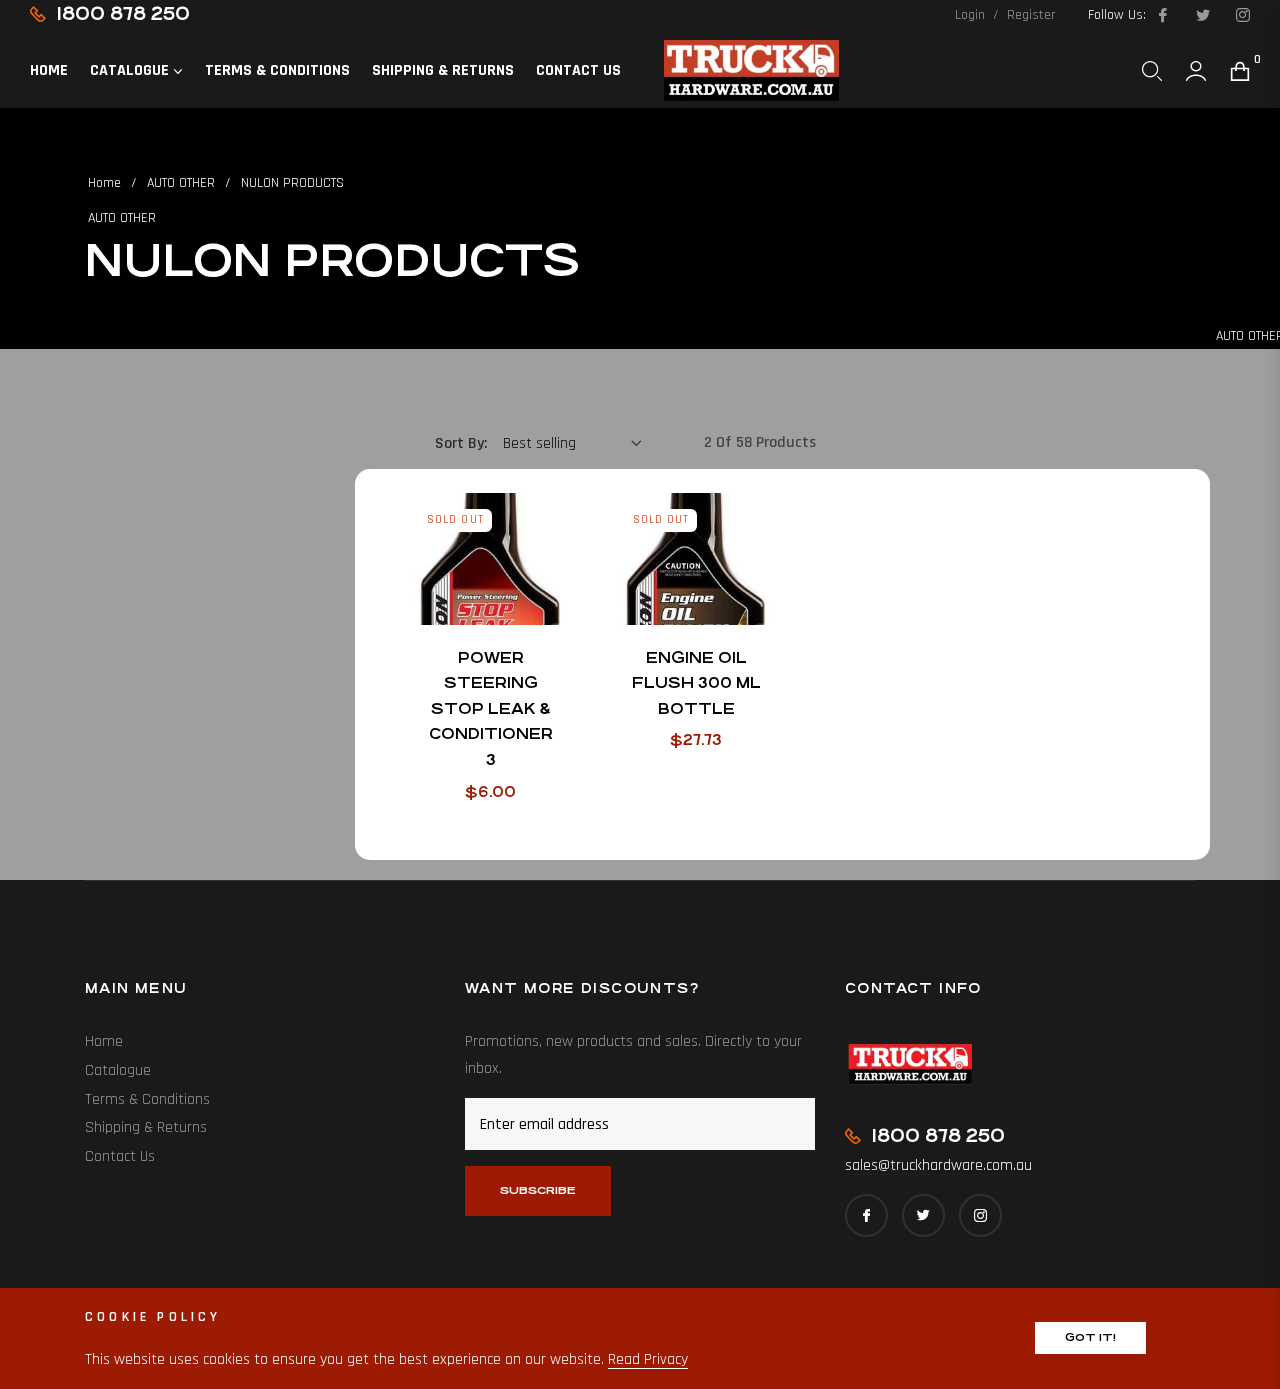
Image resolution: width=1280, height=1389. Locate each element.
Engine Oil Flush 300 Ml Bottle (696, 683)
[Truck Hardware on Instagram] (1242, 15)
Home (104, 183)
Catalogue (118, 1070)
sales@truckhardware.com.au (938, 1165)
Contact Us (120, 1156)
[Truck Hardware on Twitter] (1202, 15)
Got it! (1090, 1337)
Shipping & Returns (146, 1127)
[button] (1152, 71)
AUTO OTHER (181, 183)
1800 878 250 (123, 13)
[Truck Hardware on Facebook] (1162, 15)
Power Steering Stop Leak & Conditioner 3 (491, 708)
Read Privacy (648, 1359)
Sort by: (461, 443)
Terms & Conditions (147, 1099)
